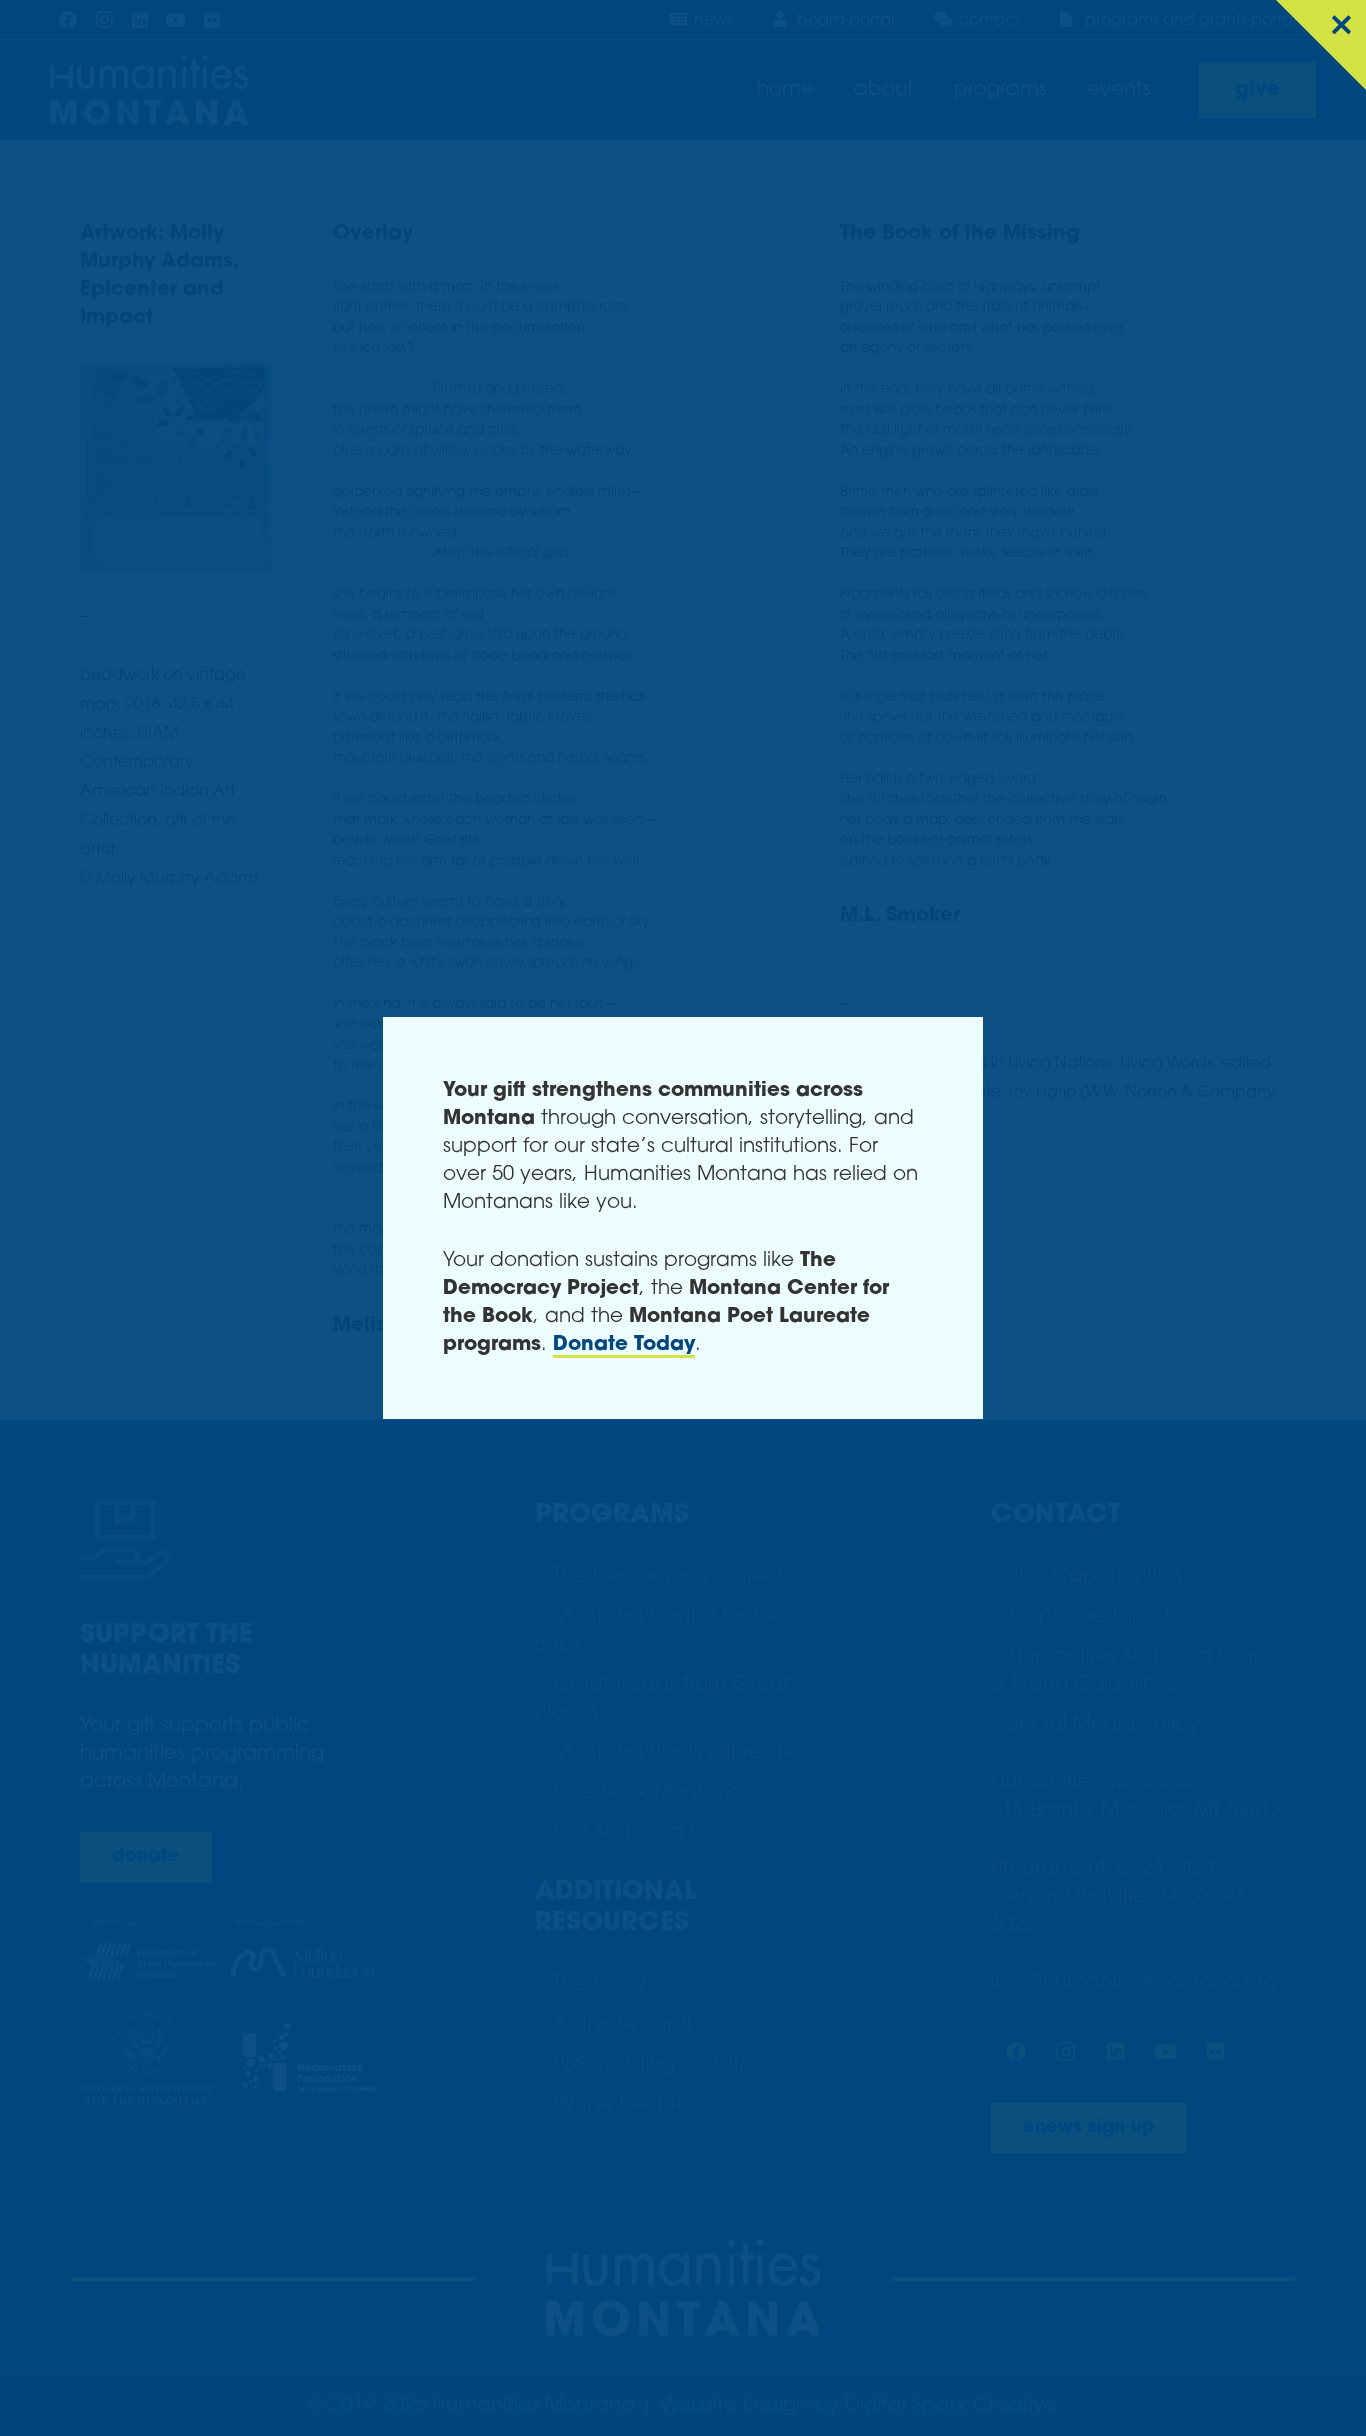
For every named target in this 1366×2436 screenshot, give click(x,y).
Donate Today (624, 1345)
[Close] (1321, 45)
